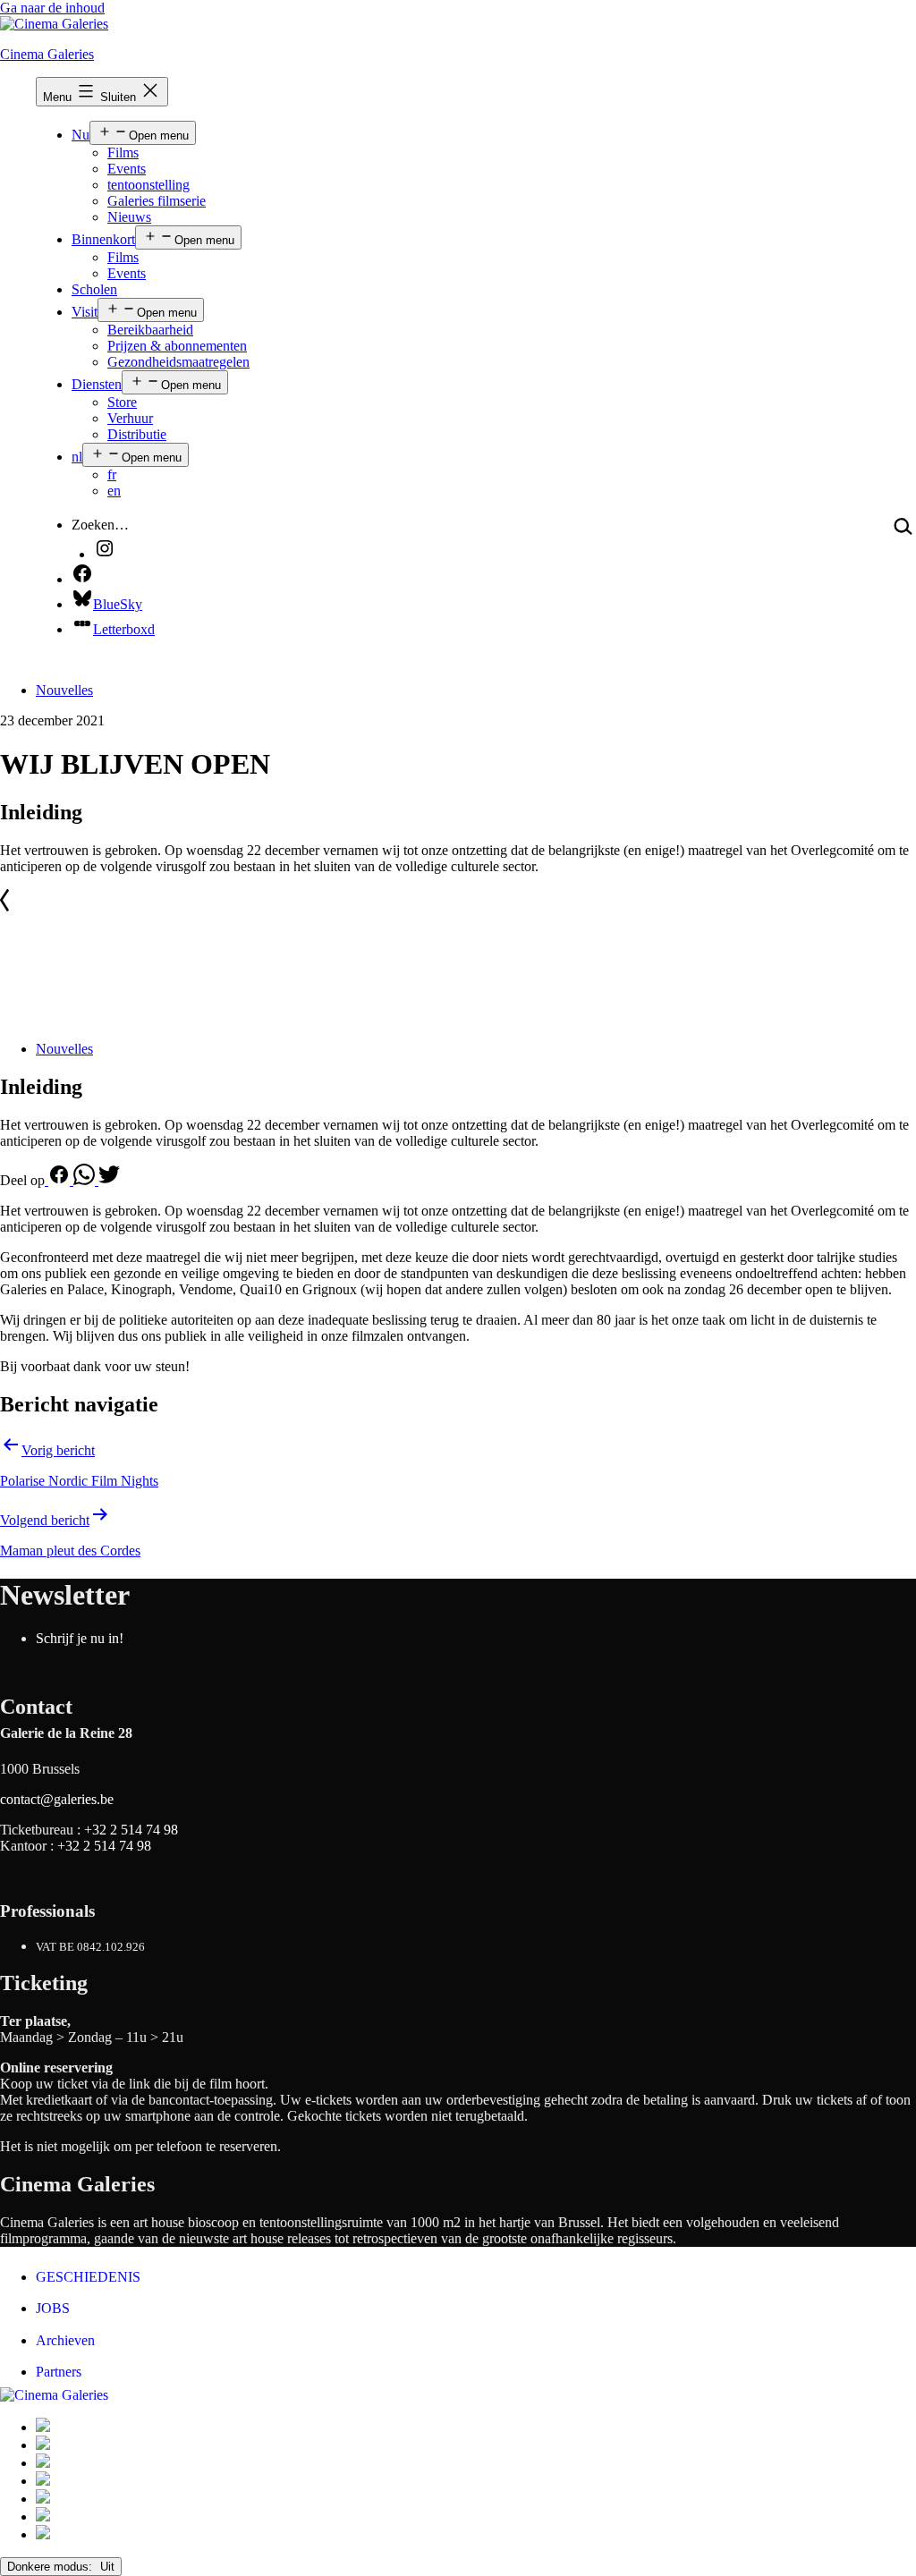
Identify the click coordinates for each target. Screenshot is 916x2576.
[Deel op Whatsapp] (86, 1180)
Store (122, 402)
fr (112, 475)
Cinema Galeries (47, 54)
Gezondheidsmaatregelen (178, 362)
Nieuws (129, 217)
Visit (85, 312)
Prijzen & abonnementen (177, 346)
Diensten (97, 384)
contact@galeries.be (57, 1799)
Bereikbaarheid (150, 330)
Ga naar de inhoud (52, 8)
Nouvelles (64, 690)
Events (127, 169)
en (114, 491)
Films (123, 153)
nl (77, 457)
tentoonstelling (148, 185)
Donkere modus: (51, 2567)
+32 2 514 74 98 (131, 1830)
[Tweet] (109, 1180)
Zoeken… (100, 525)
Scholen (94, 289)
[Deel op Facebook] (59, 1180)
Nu (81, 135)
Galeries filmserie (157, 201)
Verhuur (130, 418)
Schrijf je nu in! (80, 1638)
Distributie (137, 434)
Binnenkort (103, 239)
